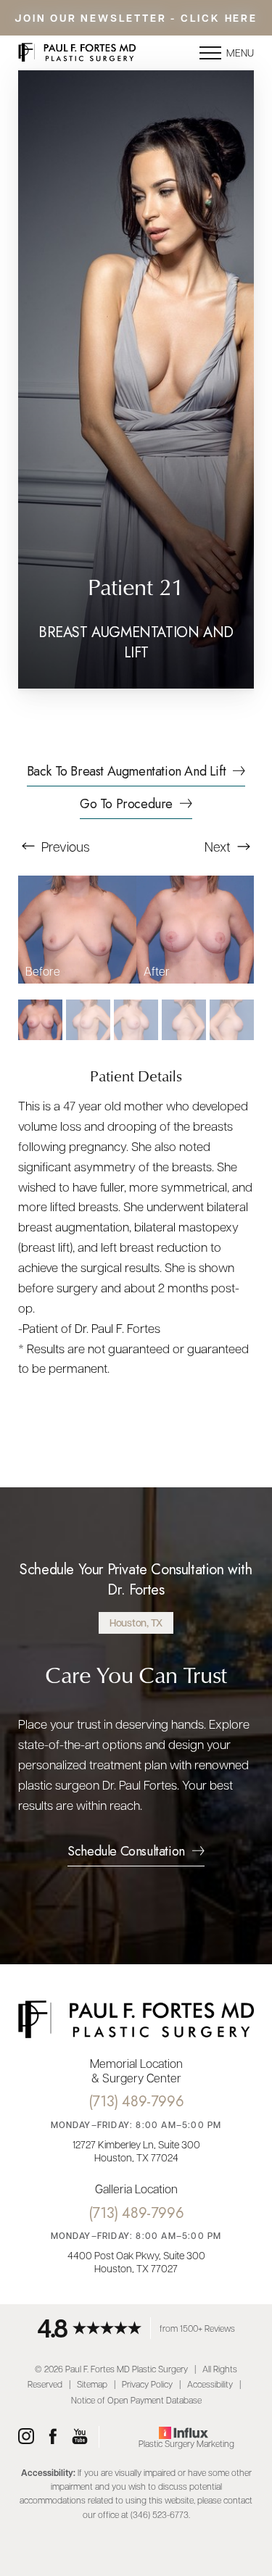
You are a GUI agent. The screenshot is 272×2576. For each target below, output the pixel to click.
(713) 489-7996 (136, 2102)
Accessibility (210, 2384)
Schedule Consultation (126, 1853)
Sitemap (92, 2384)
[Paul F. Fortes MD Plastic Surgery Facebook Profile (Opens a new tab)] (53, 2437)
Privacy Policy (147, 2384)
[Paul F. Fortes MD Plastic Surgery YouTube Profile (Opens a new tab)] (80, 2437)
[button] (210, 53)
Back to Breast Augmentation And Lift (127, 773)
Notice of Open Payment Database (136, 2400)
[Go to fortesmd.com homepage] (77, 53)
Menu (240, 52)
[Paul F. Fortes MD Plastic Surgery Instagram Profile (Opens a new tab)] (26, 2437)
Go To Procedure (126, 805)
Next (219, 846)
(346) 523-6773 (160, 2514)
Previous (64, 846)
